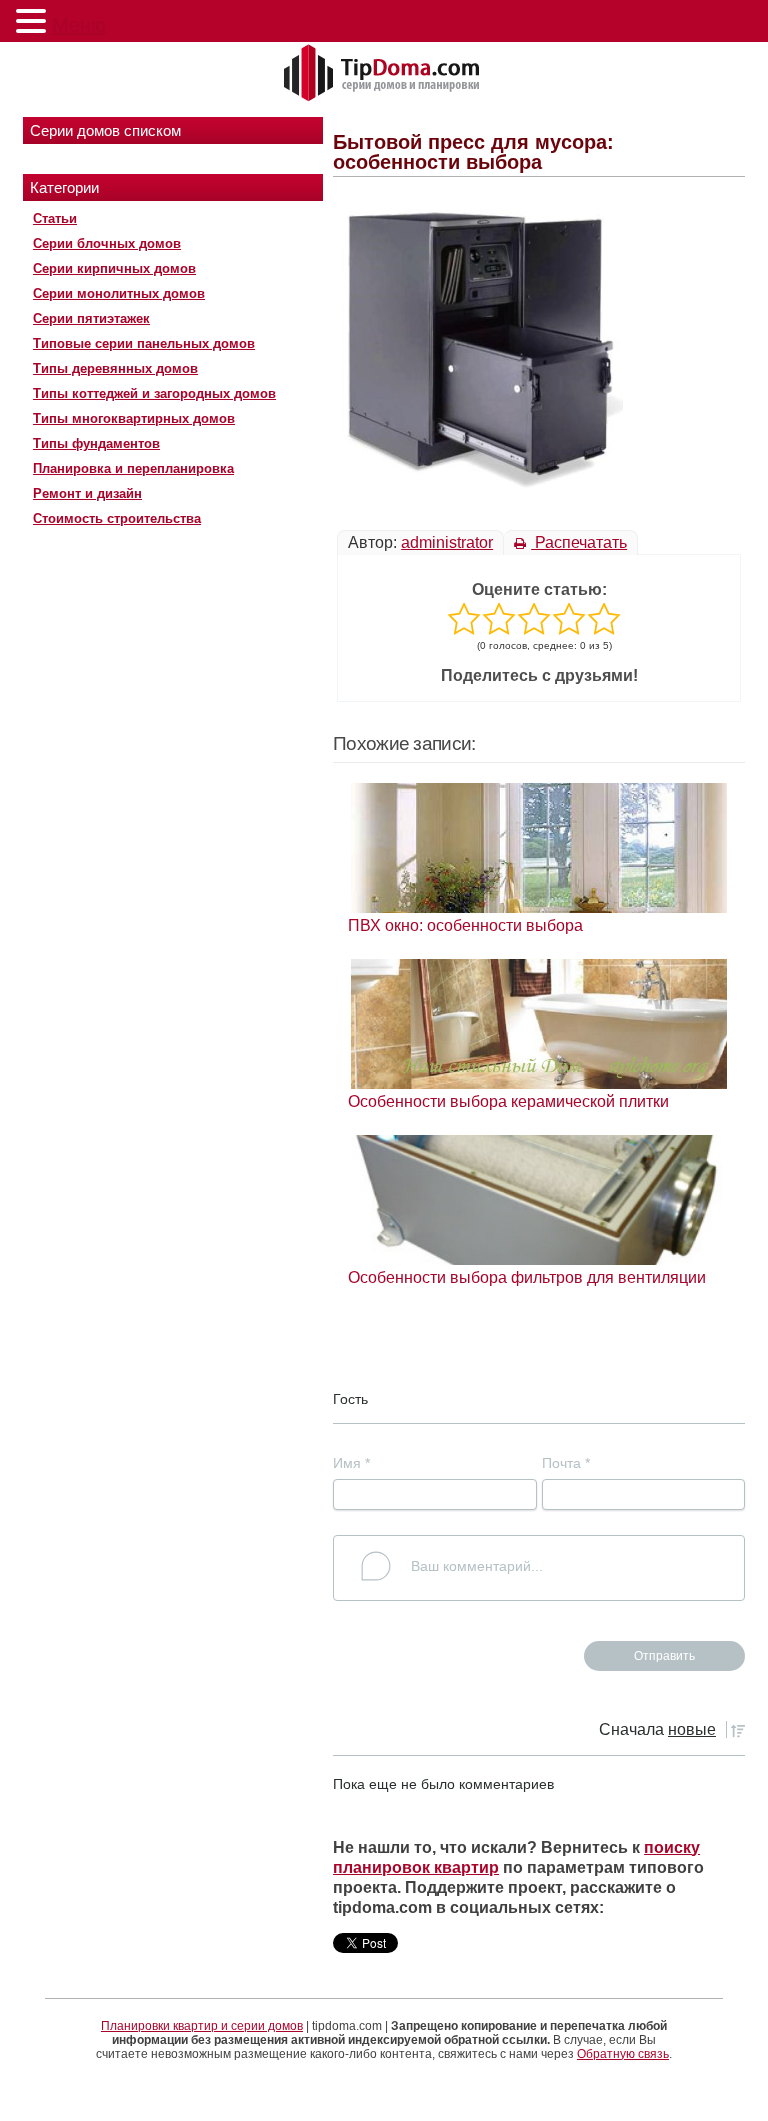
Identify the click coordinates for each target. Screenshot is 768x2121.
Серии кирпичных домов (114, 268)
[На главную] (384, 74)
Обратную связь (623, 2054)
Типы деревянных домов (115, 368)
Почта (566, 1463)
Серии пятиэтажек (91, 318)
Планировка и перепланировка (133, 468)
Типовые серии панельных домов (144, 343)
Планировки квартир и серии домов (202, 2026)
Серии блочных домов (107, 243)
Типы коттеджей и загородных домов (154, 393)
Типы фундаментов (96, 443)
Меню (79, 25)
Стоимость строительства (117, 518)
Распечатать (579, 542)
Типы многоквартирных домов (134, 418)
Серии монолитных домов (119, 293)
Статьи (55, 218)
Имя (351, 1463)
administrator (447, 542)
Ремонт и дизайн (87, 493)
